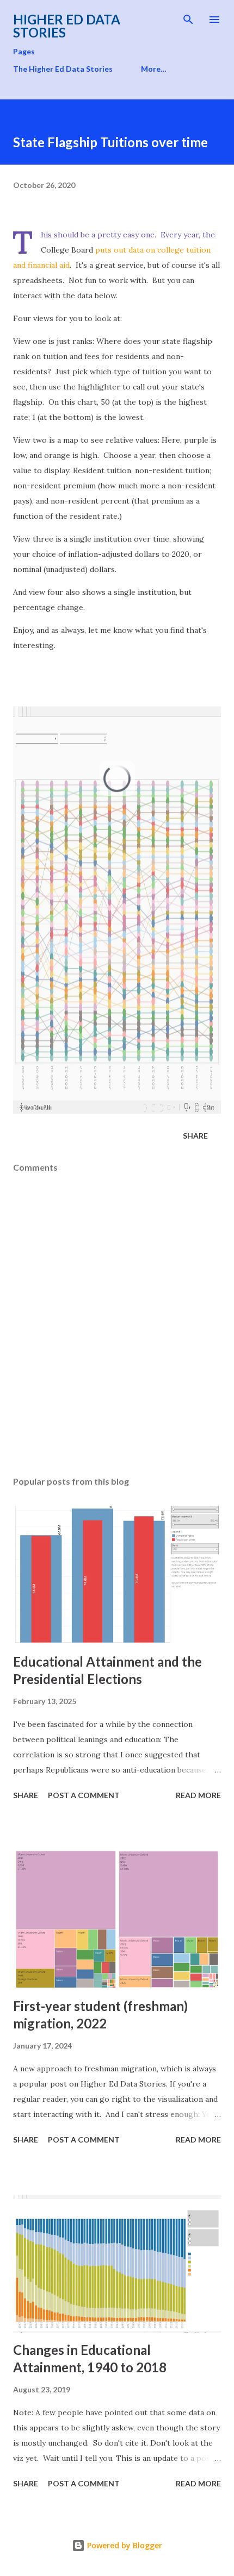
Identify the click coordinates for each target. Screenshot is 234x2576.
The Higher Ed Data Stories (63, 69)
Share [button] (195, 1136)
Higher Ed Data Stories (67, 26)
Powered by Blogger (124, 2545)
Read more (198, 1795)
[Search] (188, 20)
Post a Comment (84, 1795)
